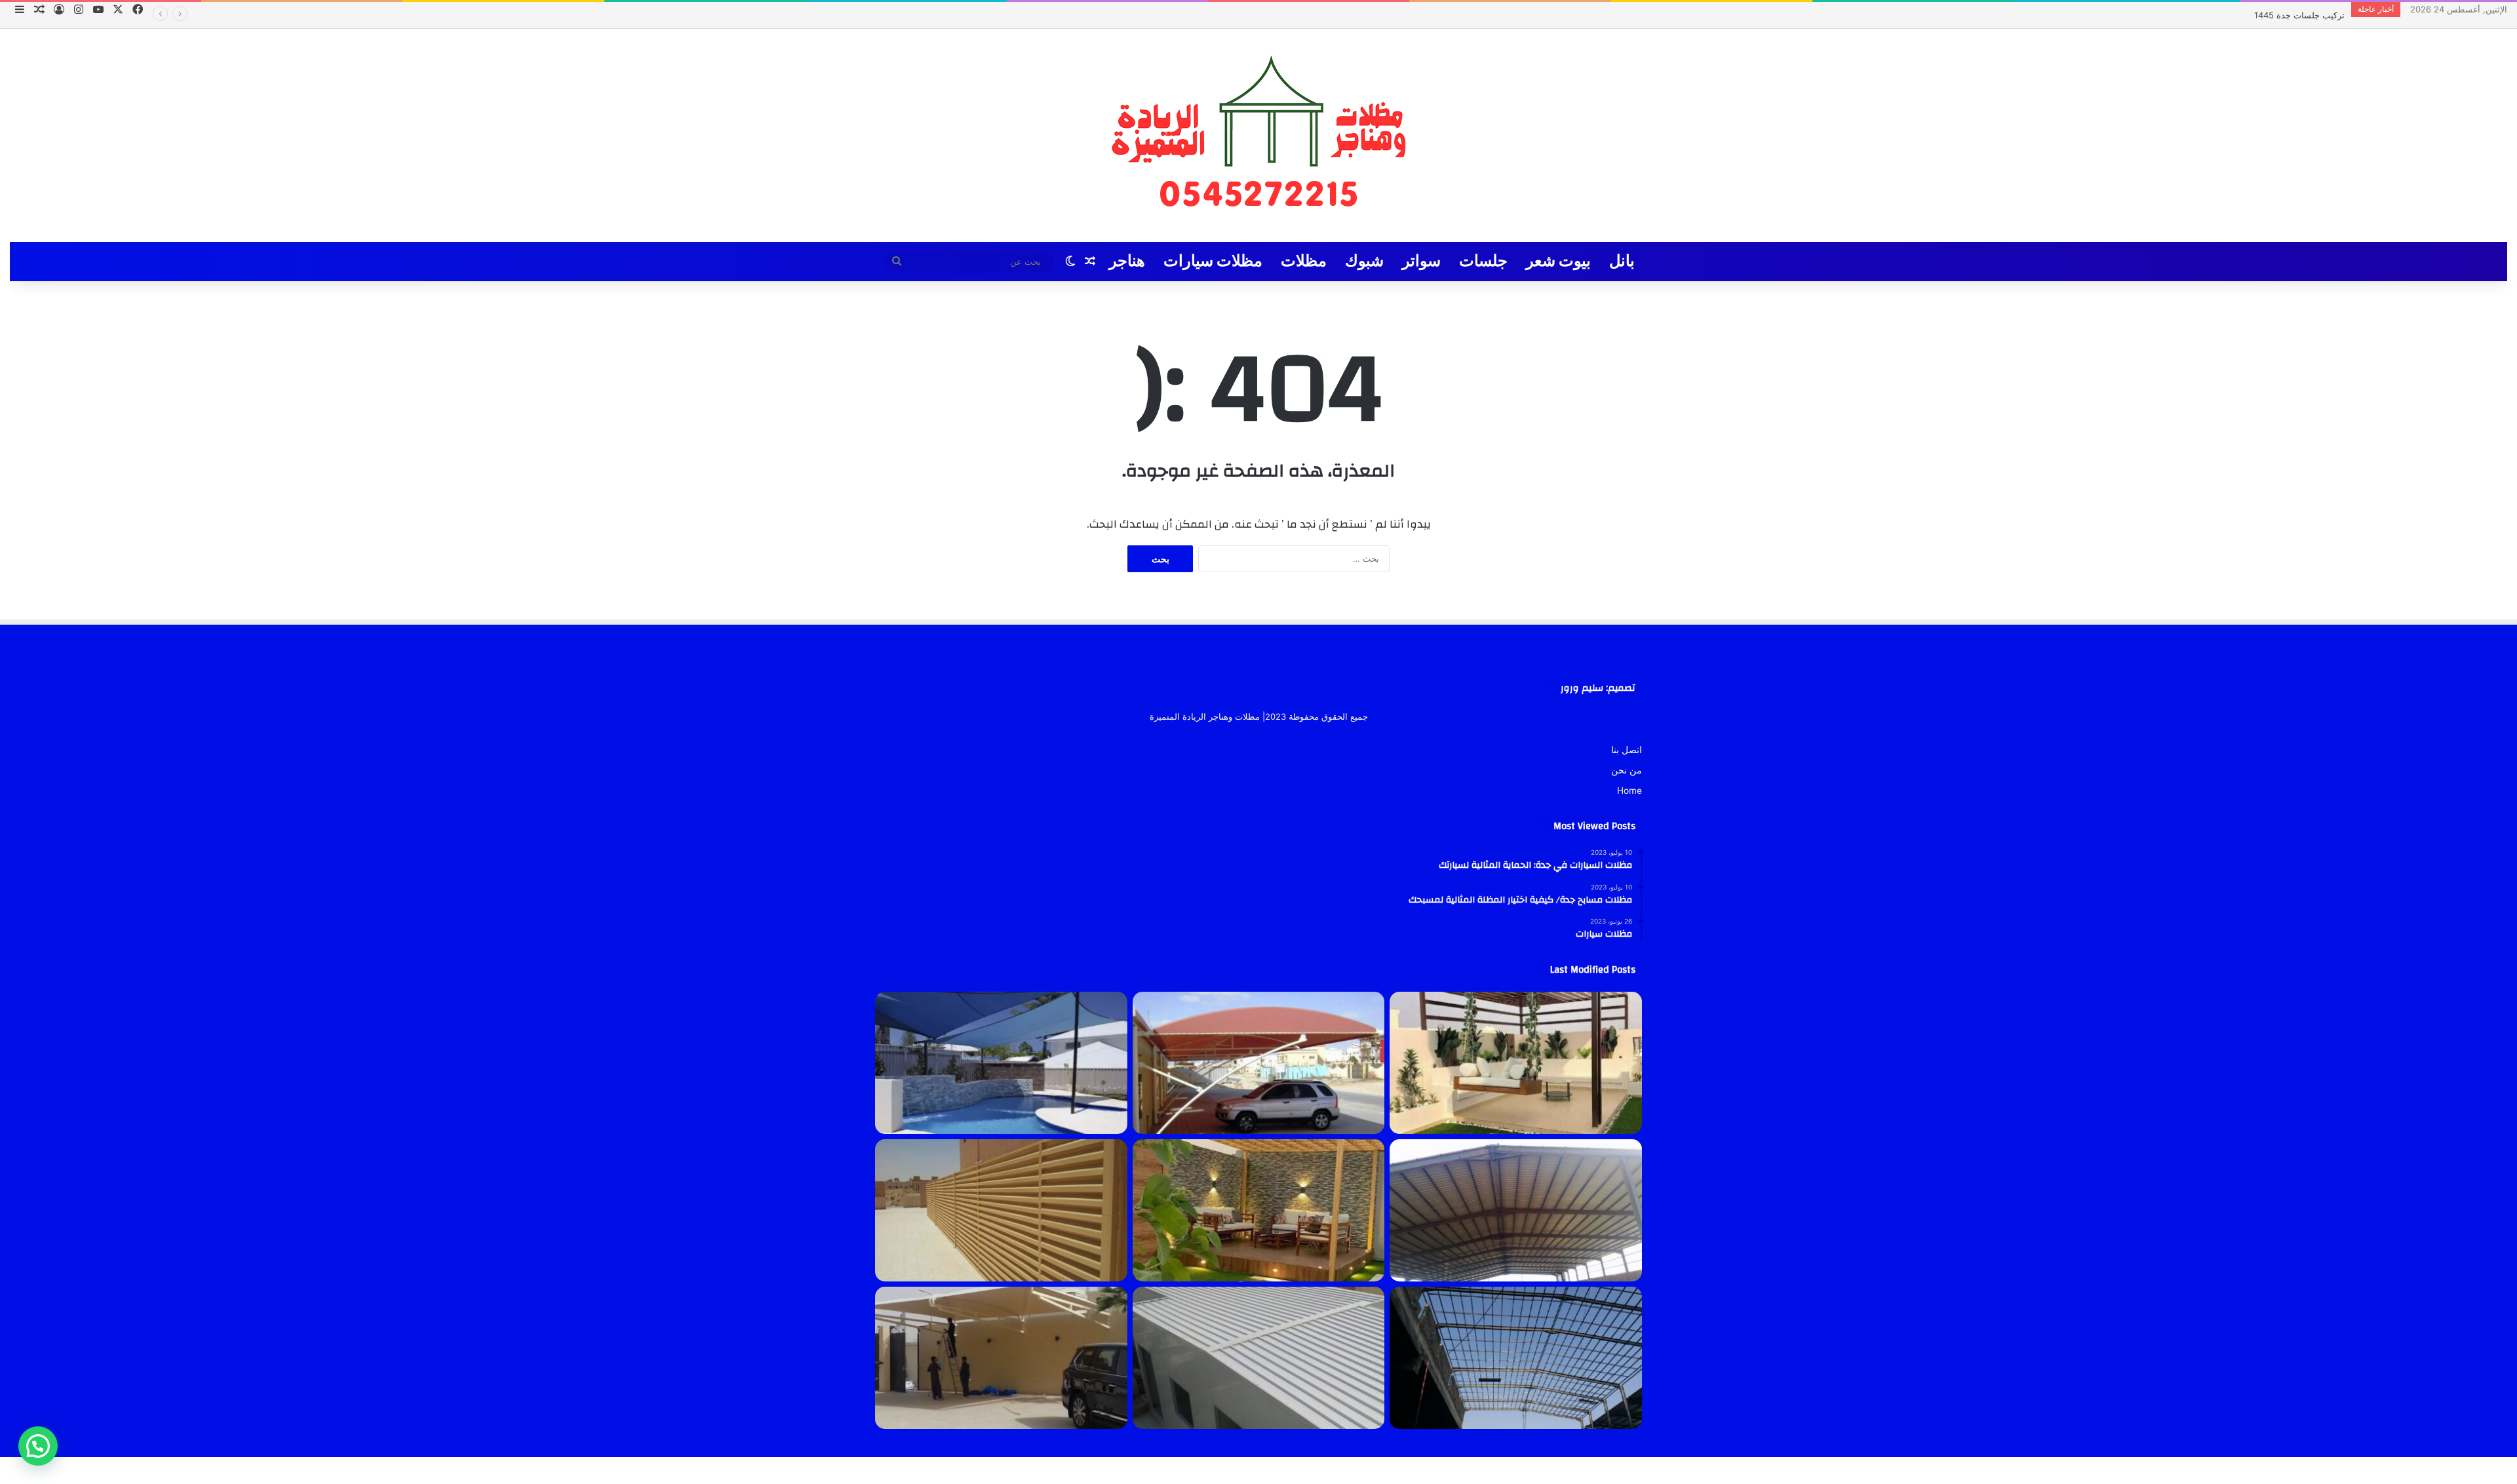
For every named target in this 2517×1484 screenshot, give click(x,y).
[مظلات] (1259, 1210)
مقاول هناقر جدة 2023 (2303, 15)
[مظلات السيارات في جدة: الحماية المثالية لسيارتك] (1259, 1063)
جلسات (1483, 261)
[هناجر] (1516, 1358)
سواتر (1421, 261)
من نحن (1627, 770)
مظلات (1304, 261)
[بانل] (1259, 1358)
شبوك (1364, 261)
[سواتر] (1001, 1210)
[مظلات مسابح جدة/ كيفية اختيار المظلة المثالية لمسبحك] (1001, 1063)
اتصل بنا (1627, 750)
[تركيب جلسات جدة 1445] (1516, 1063)
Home (1629, 791)
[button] (38, 1446)
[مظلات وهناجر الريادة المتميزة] (1258, 135)
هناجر (1127, 261)
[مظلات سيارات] (1001, 1358)
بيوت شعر (1558, 261)
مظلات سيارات (1213, 261)
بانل (1622, 261)
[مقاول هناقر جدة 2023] (1516, 1210)
